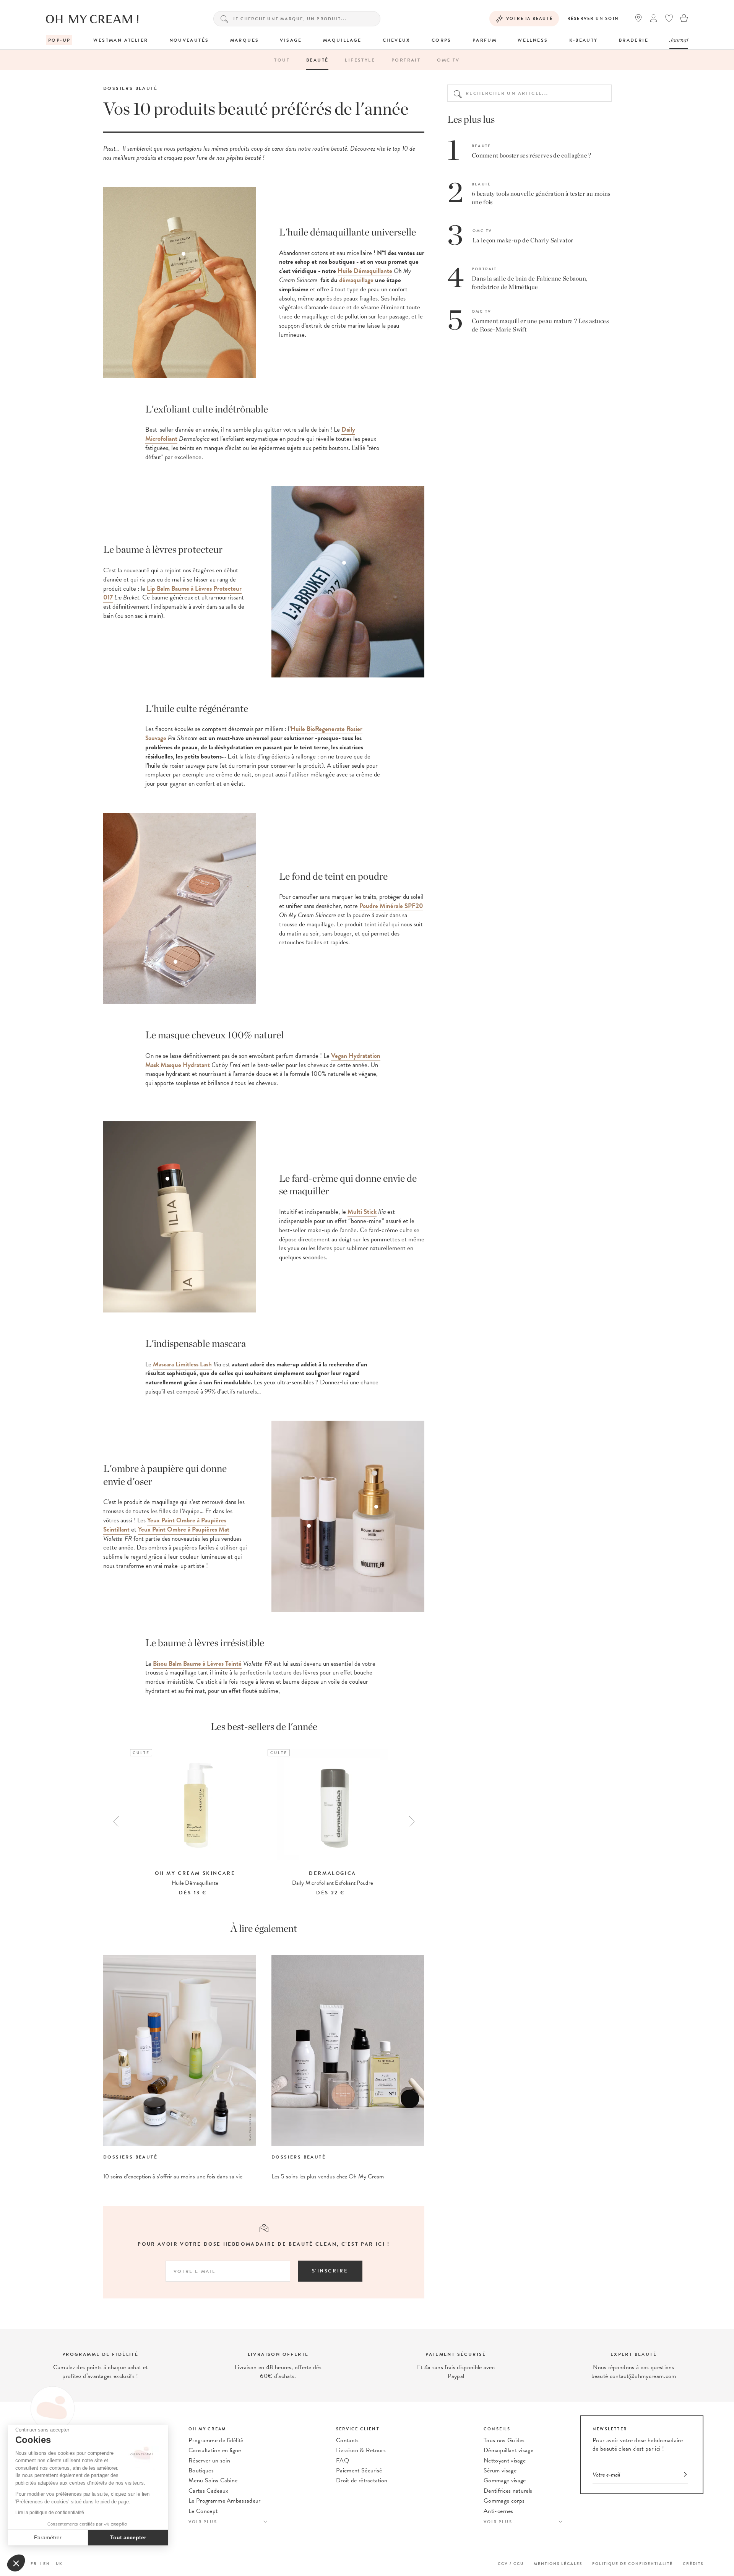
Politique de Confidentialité (633, 2564)
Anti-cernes (499, 2511)
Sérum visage (500, 2470)
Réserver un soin (593, 19)
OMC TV (448, 60)
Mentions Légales (558, 2564)
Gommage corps (504, 2501)
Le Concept (203, 2511)
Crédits (693, 2564)
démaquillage (356, 280)
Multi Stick (362, 1212)
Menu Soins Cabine (213, 2480)
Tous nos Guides (504, 2440)
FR (34, 2564)
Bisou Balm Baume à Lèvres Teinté (197, 1664)
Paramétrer (48, 2537)
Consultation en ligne (215, 2450)
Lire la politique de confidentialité (50, 2513)
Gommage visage (505, 2480)
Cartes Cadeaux (208, 2491)
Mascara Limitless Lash (182, 1364)
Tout (282, 60)
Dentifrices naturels (508, 2491)
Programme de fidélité (216, 2440)
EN (47, 2564)
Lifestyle (360, 60)
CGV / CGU (511, 2564)
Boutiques (201, 2470)
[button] (16, 2563)
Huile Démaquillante (365, 271)
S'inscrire (330, 2271)
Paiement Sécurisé (359, 2470)
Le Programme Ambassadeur (225, 2501)
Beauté (317, 60)
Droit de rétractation (362, 2480)
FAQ (343, 2461)
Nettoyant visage (505, 2461)
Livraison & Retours (361, 2450)
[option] (195, 1823)
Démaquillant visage (508, 2450)
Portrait (406, 60)
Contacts (348, 2440)
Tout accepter (128, 2537)
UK (59, 2564)
